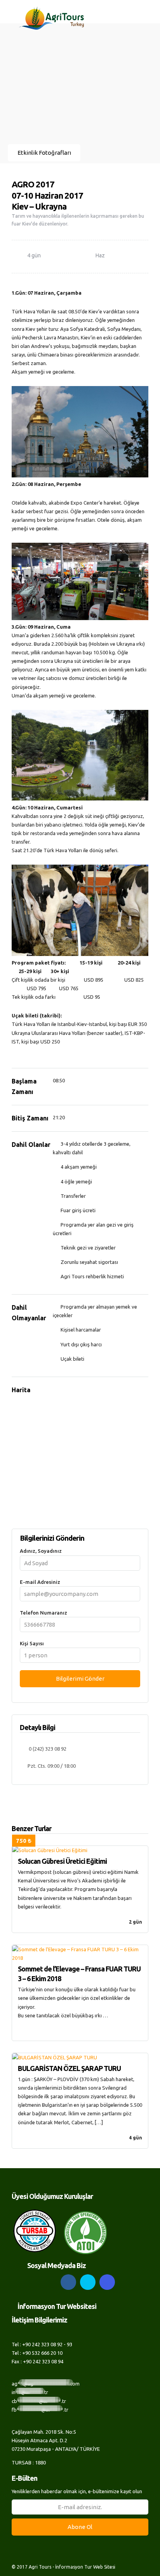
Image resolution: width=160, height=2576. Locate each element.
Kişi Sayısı (32, 1643)
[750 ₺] (80, 1850)
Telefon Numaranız (43, 1613)
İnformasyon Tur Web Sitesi (85, 2567)
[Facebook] (68, 2282)
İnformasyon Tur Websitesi (57, 2306)
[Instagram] (107, 2282)
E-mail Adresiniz (40, 1582)
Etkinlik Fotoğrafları (44, 153)
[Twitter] (88, 2282)
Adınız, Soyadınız (41, 1551)
